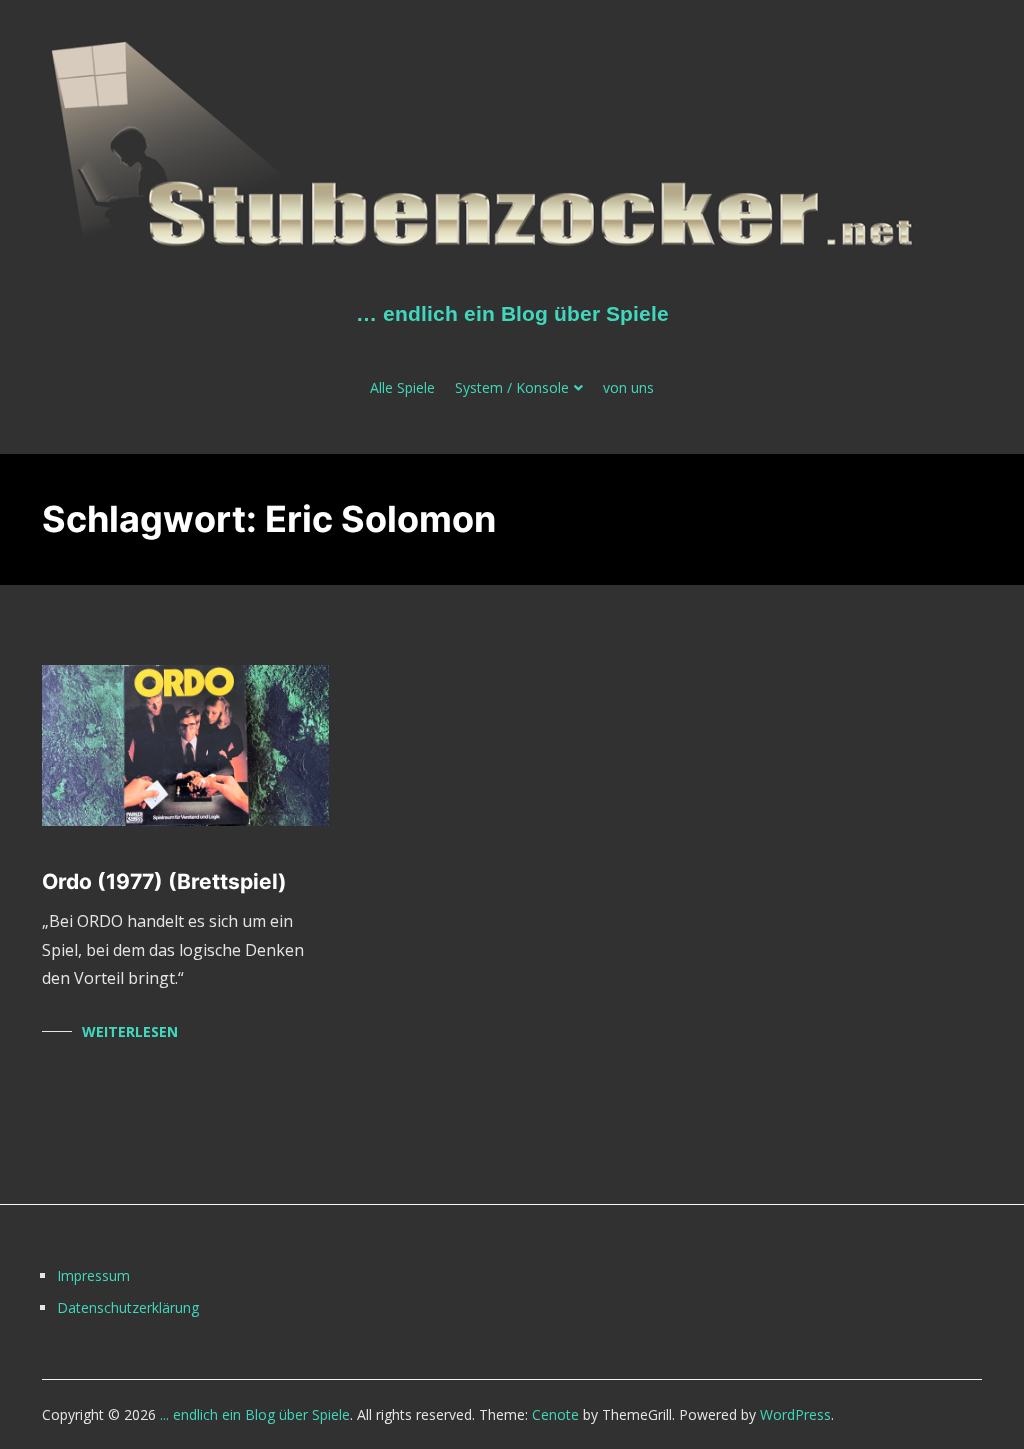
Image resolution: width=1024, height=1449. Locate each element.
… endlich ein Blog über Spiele (512, 313)
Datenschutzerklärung (128, 1307)
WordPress (795, 1414)
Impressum (93, 1275)
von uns (628, 387)
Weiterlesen (130, 1031)
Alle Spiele (402, 387)
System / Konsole (512, 387)
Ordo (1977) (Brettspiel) (164, 881)
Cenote (555, 1414)
